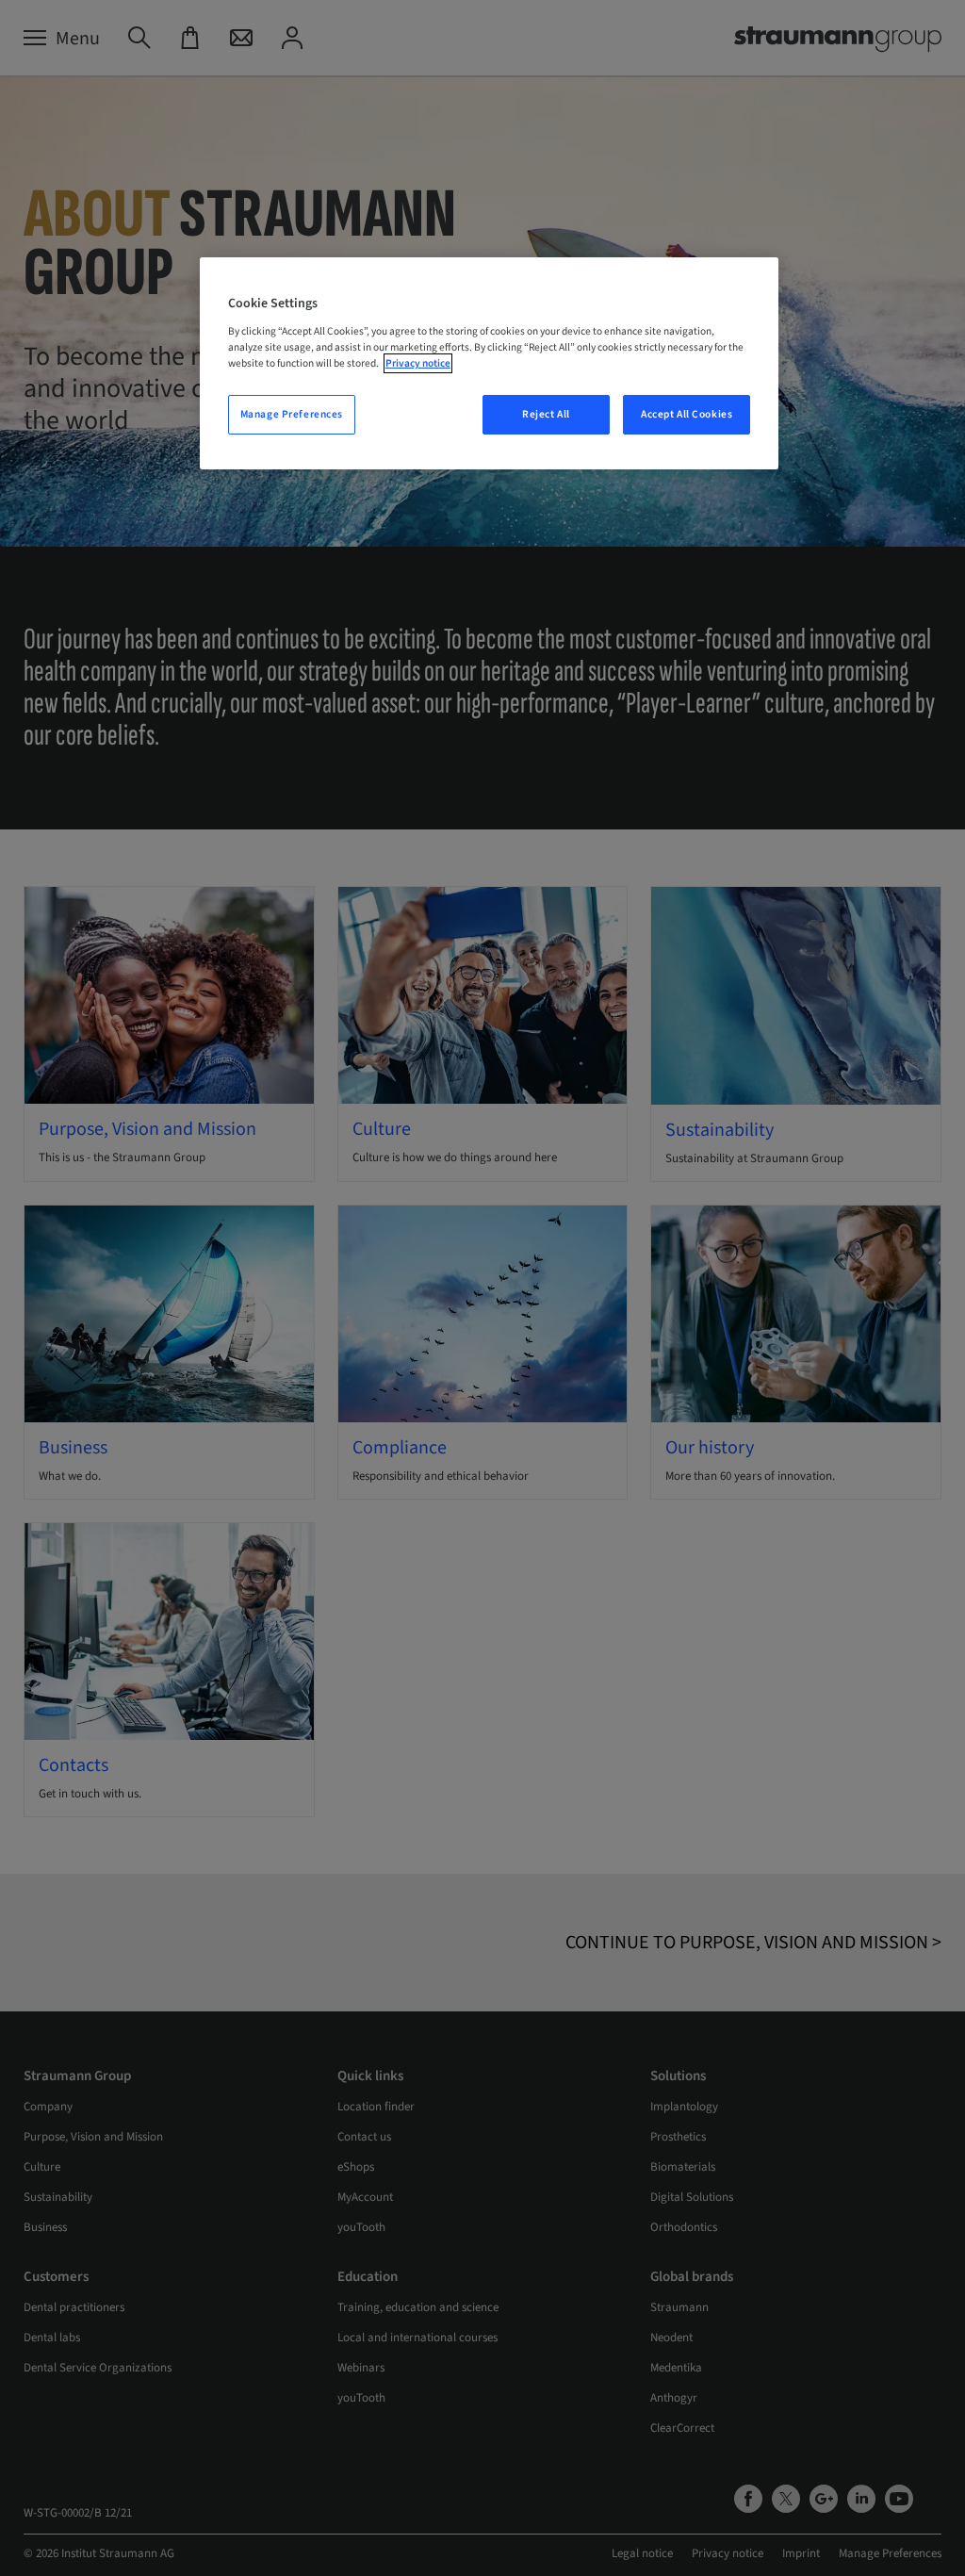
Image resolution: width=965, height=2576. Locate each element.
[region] (489, 363)
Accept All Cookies (687, 414)
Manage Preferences (292, 414)
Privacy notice (418, 363)
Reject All (546, 414)
